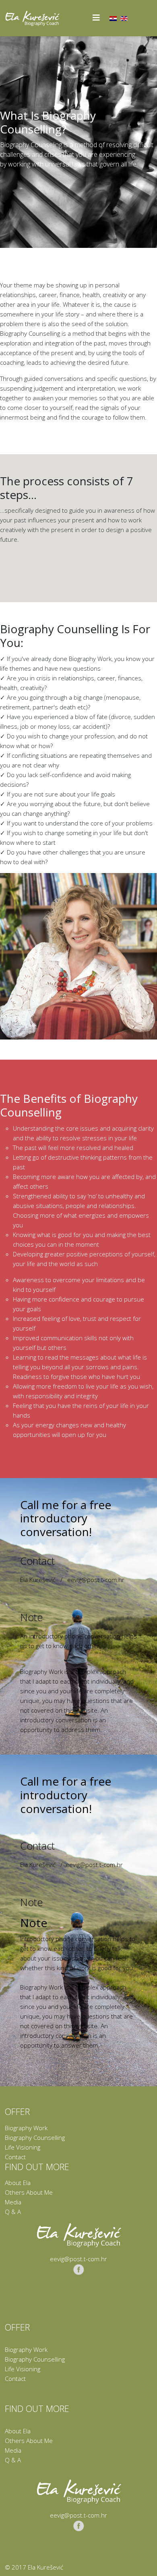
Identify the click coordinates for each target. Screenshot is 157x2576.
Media (13, 2202)
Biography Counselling (35, 2137)
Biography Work (26, 2128)
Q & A (13, 2212)
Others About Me (29, 2192)
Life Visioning (23, 2147)
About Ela (18, 2183)
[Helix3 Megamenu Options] (96, 18)
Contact (15, 2157)
